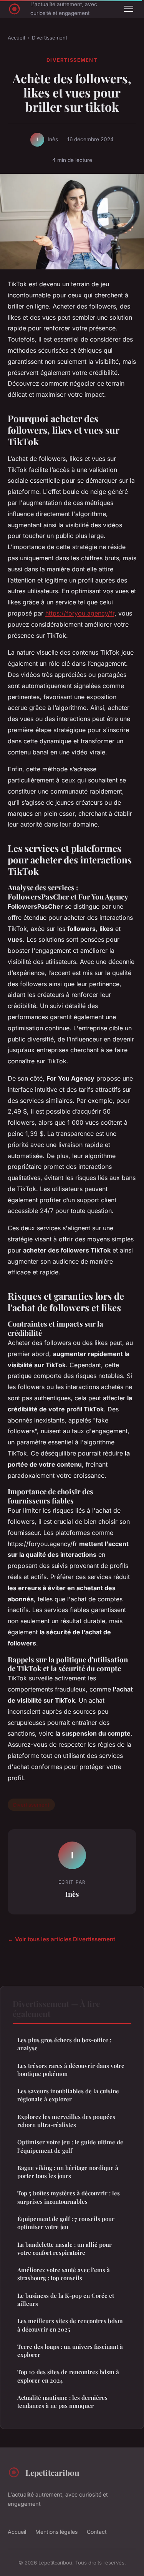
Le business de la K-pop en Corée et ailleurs (66, 2300)
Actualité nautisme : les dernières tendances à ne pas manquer (62, 2402)
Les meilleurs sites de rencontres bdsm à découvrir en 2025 (70, 2325)
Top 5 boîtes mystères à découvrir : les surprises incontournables (69, 2197)
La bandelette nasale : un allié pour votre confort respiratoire (65, 2248)
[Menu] (129, 9)
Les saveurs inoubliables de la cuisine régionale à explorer (68, 2095)
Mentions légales (56, 2532)
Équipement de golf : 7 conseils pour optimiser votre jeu (66, 2223)
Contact (97, 2532)
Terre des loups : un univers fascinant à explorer (70, 2351)
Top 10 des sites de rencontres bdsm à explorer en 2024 (68, 2376)
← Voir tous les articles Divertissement (61, 1939)
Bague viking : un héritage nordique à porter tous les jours (68, 2172)
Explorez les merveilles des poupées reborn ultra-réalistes (66, 2121)
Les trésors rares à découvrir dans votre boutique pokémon (71, 2070)
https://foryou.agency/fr (80, 613)
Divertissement (50, 38)
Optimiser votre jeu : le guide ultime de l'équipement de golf (70, 2146)
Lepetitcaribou (52, 2472)
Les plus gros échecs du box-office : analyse (64, 2044)
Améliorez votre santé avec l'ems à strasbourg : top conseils (64, 2274)
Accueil (16, 38)
